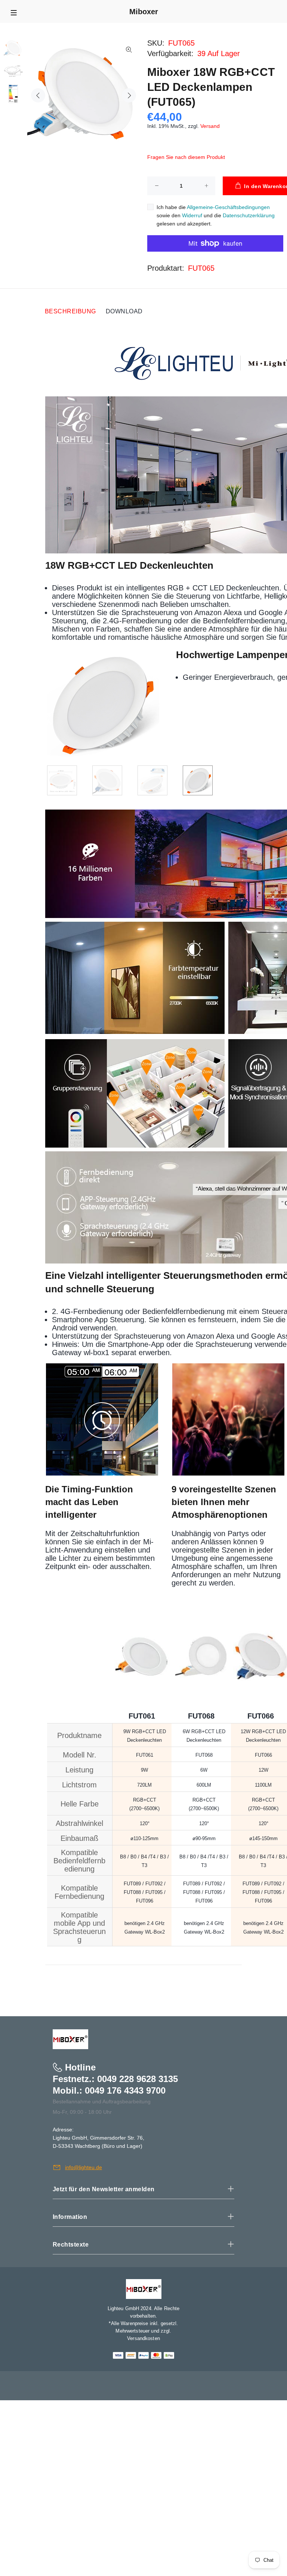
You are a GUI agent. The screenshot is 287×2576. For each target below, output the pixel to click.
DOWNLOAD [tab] (124, 311)
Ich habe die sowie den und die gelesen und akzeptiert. (216, 215)
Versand (210, 126)
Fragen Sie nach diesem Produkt (186, 157)
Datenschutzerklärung (249, 215)
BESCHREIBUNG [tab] (70, 311)
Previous (38, 95)
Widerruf (192, 215)
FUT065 (201, 268)
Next (129, 95)
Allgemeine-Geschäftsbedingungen (228, 207)
